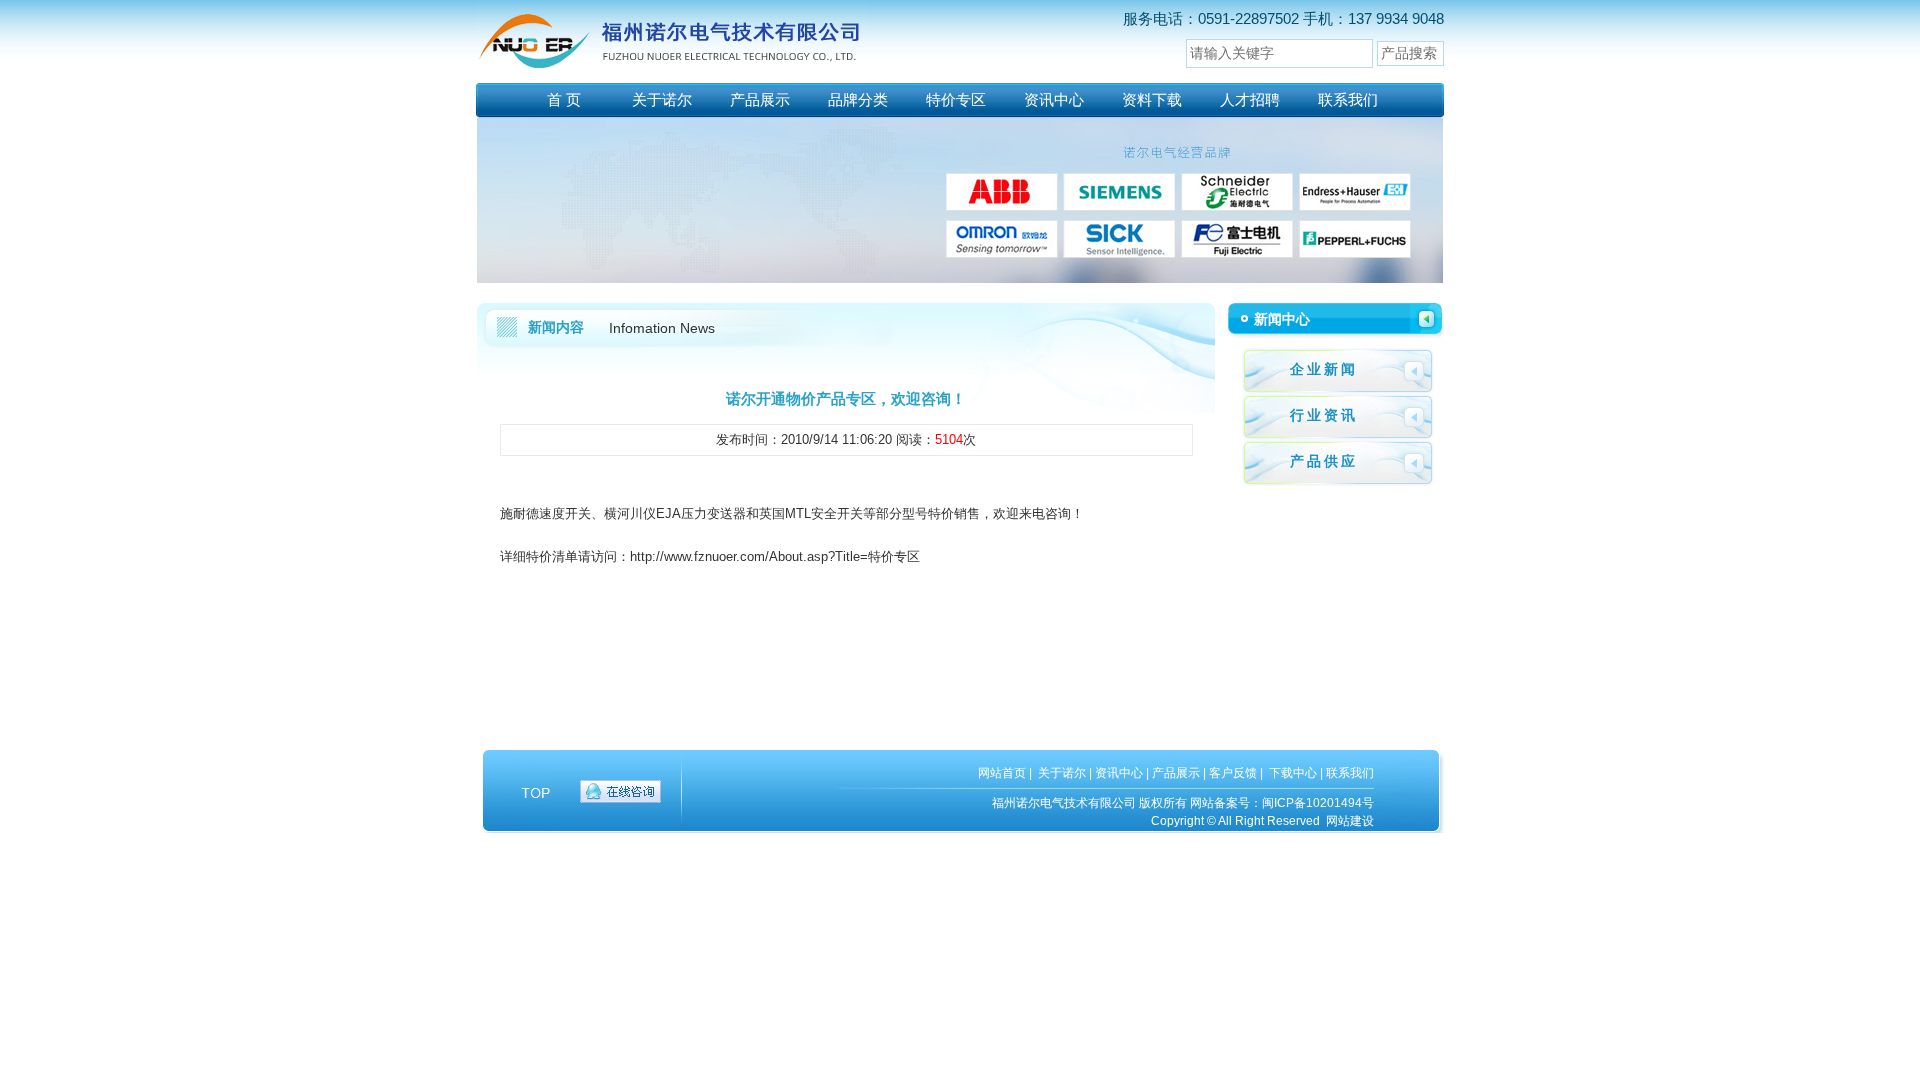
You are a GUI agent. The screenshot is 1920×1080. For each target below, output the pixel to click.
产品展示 (760, 99)
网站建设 (1350, 821)
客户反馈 (1233, 773)
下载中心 (1293, 773)
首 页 (564, 99)
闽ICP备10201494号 (1318, 803)
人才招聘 (1250, 99)
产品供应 (1324, 461)
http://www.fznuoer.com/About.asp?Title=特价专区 (775, 556)
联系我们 (1348, 99)
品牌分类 (858, 99)
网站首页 (1002, 773)
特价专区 (956, 99)
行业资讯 (1324, 415)
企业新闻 (1324, 369)
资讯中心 (1054, 99)
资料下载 (1152, 99)
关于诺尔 (662, 99)
